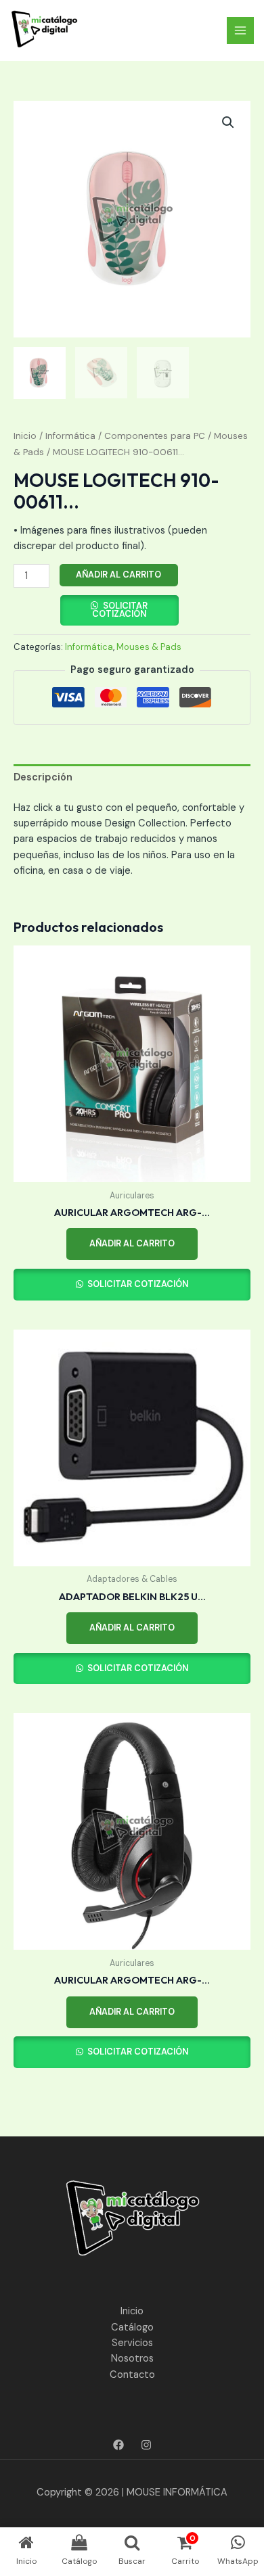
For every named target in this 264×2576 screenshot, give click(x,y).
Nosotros (132, 2359)
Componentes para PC (155, 436)
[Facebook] (118, 2445)
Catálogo (132, 2327)
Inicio (25, 436)
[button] (228, 122)
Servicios (132, 2343)
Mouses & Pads (149, 647)
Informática (70, 436)
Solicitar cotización (120, 610)
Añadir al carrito (118, 575)
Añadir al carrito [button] (132, 1243)
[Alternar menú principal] (240, 30)
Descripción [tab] (43, 777)
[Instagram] (146, 2445)
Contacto (132, 2375)
